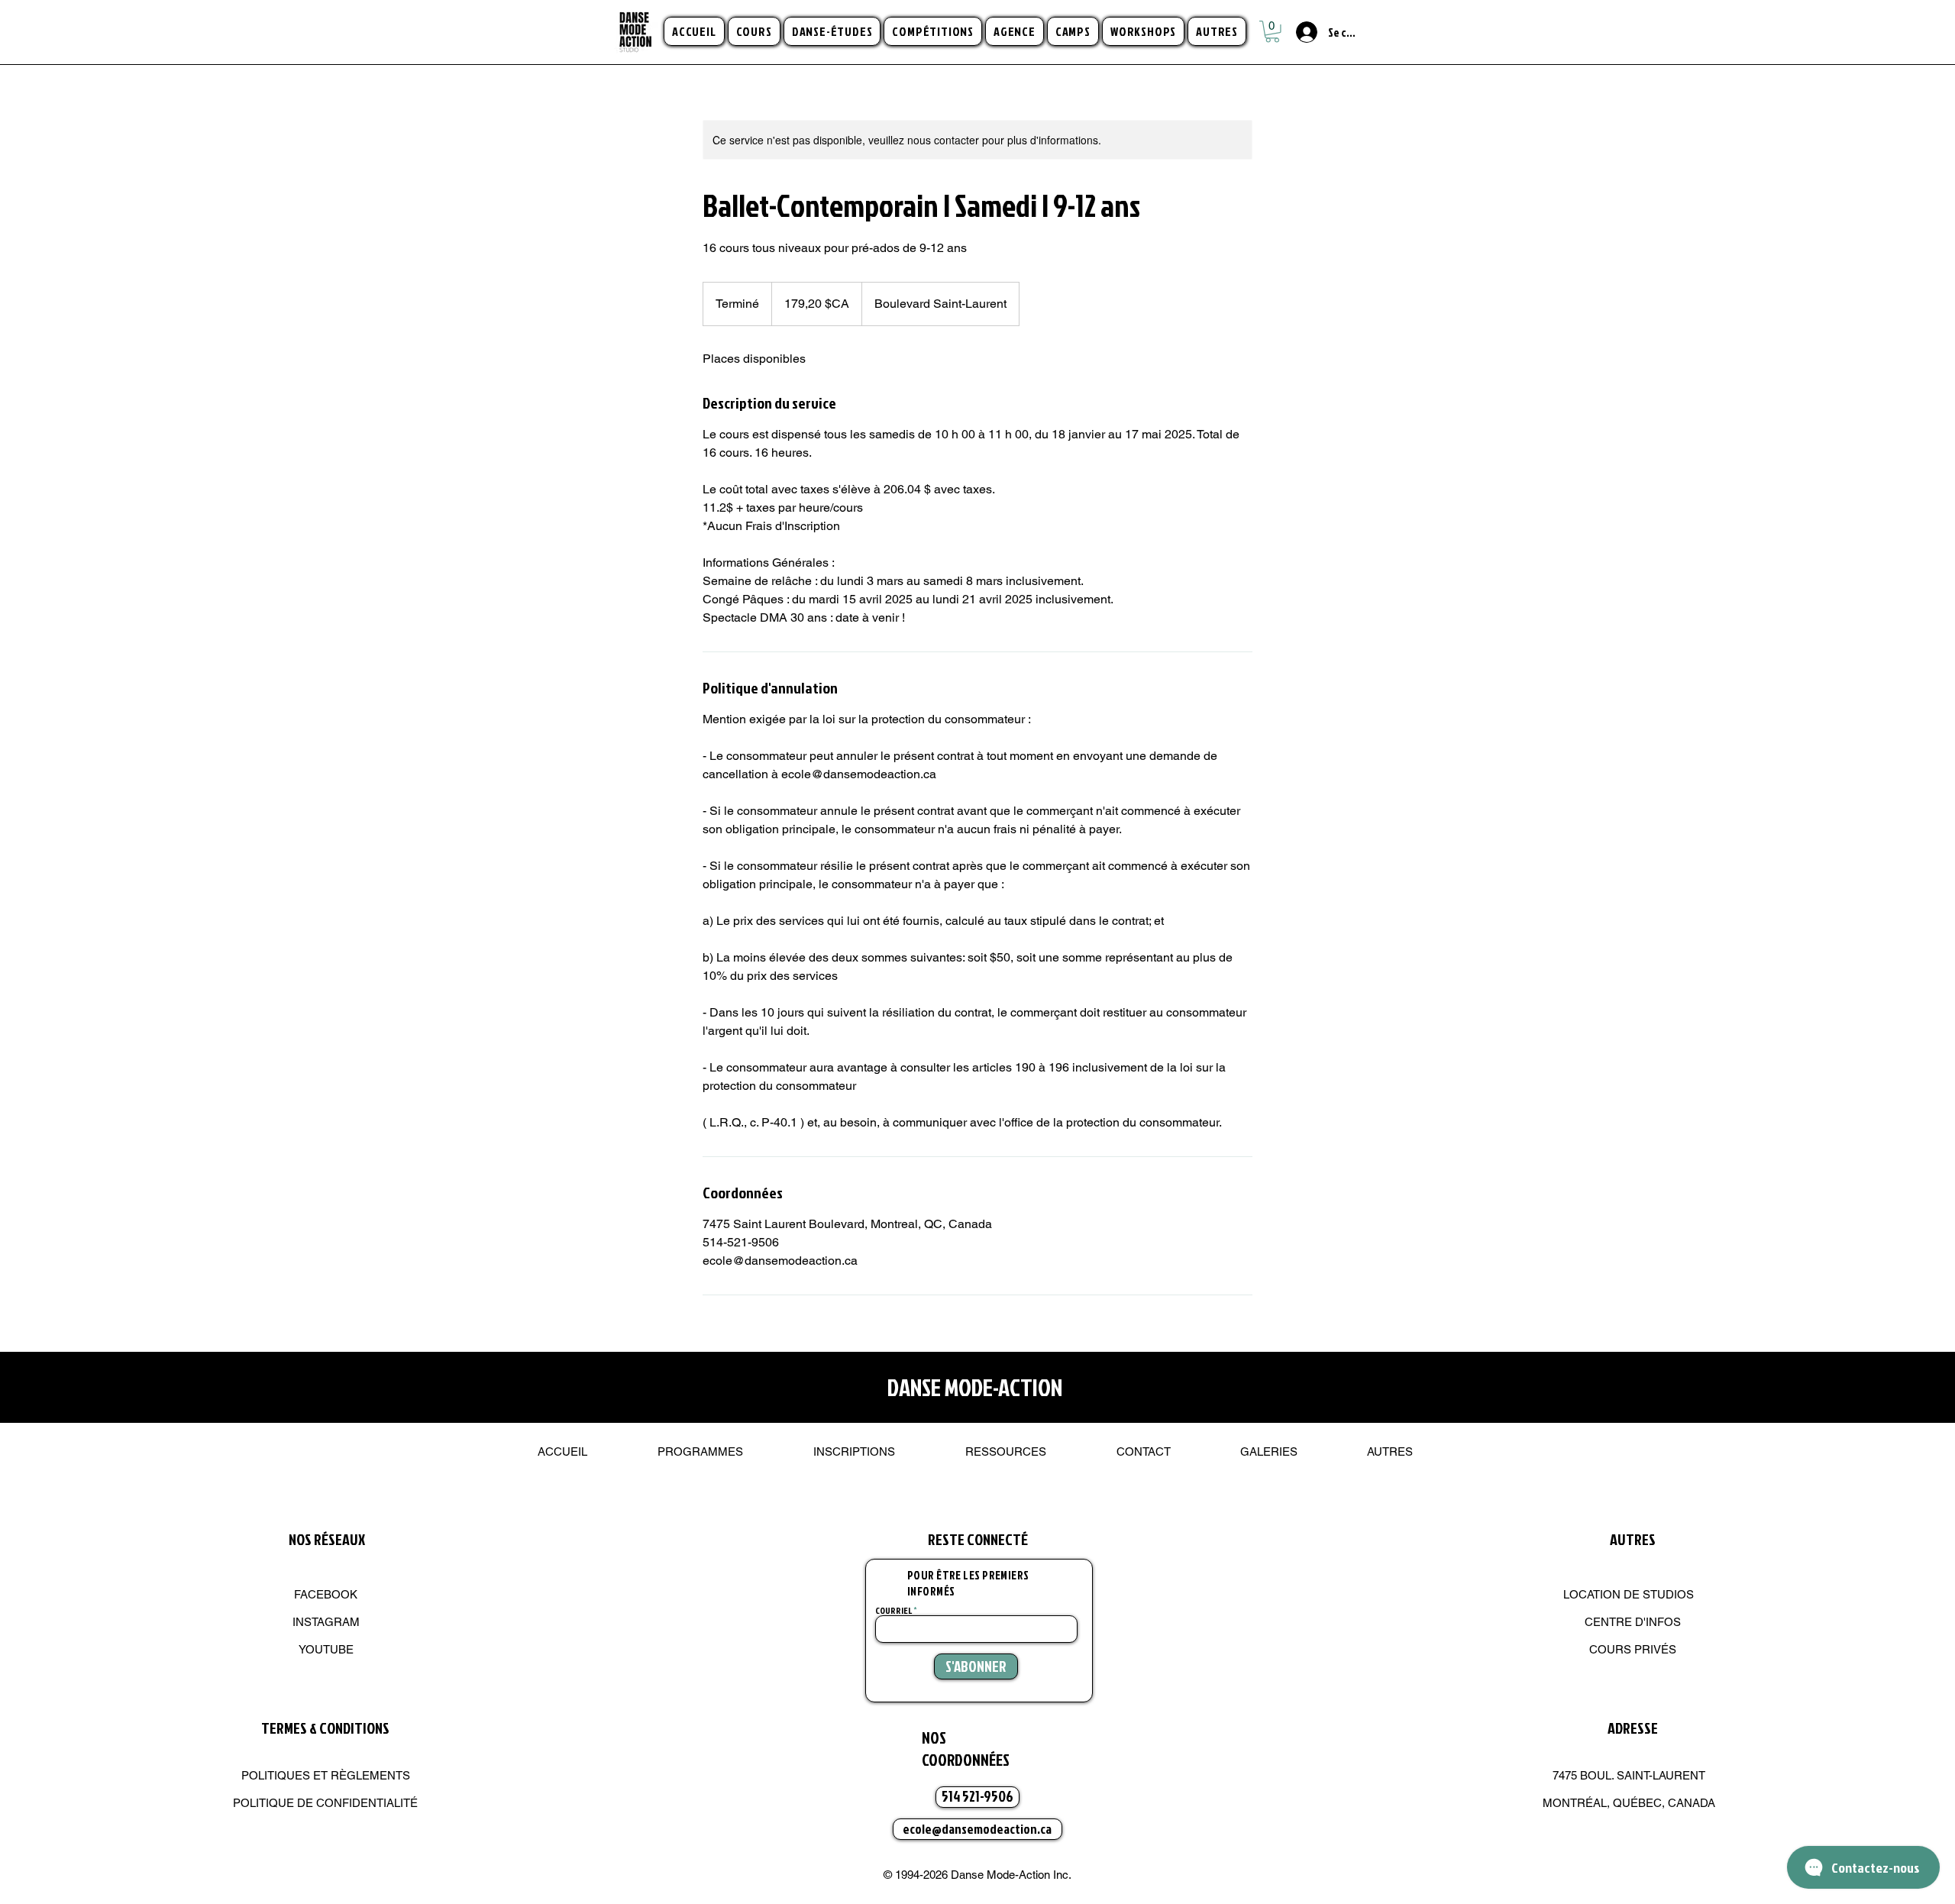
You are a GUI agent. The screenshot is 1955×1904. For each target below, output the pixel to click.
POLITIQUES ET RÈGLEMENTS (326, 1775)
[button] (754, 31)
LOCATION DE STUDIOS (1629, 1594)
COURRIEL (893, 1611)
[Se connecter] (1298, 32)
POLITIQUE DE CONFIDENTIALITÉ (325, 1803)
